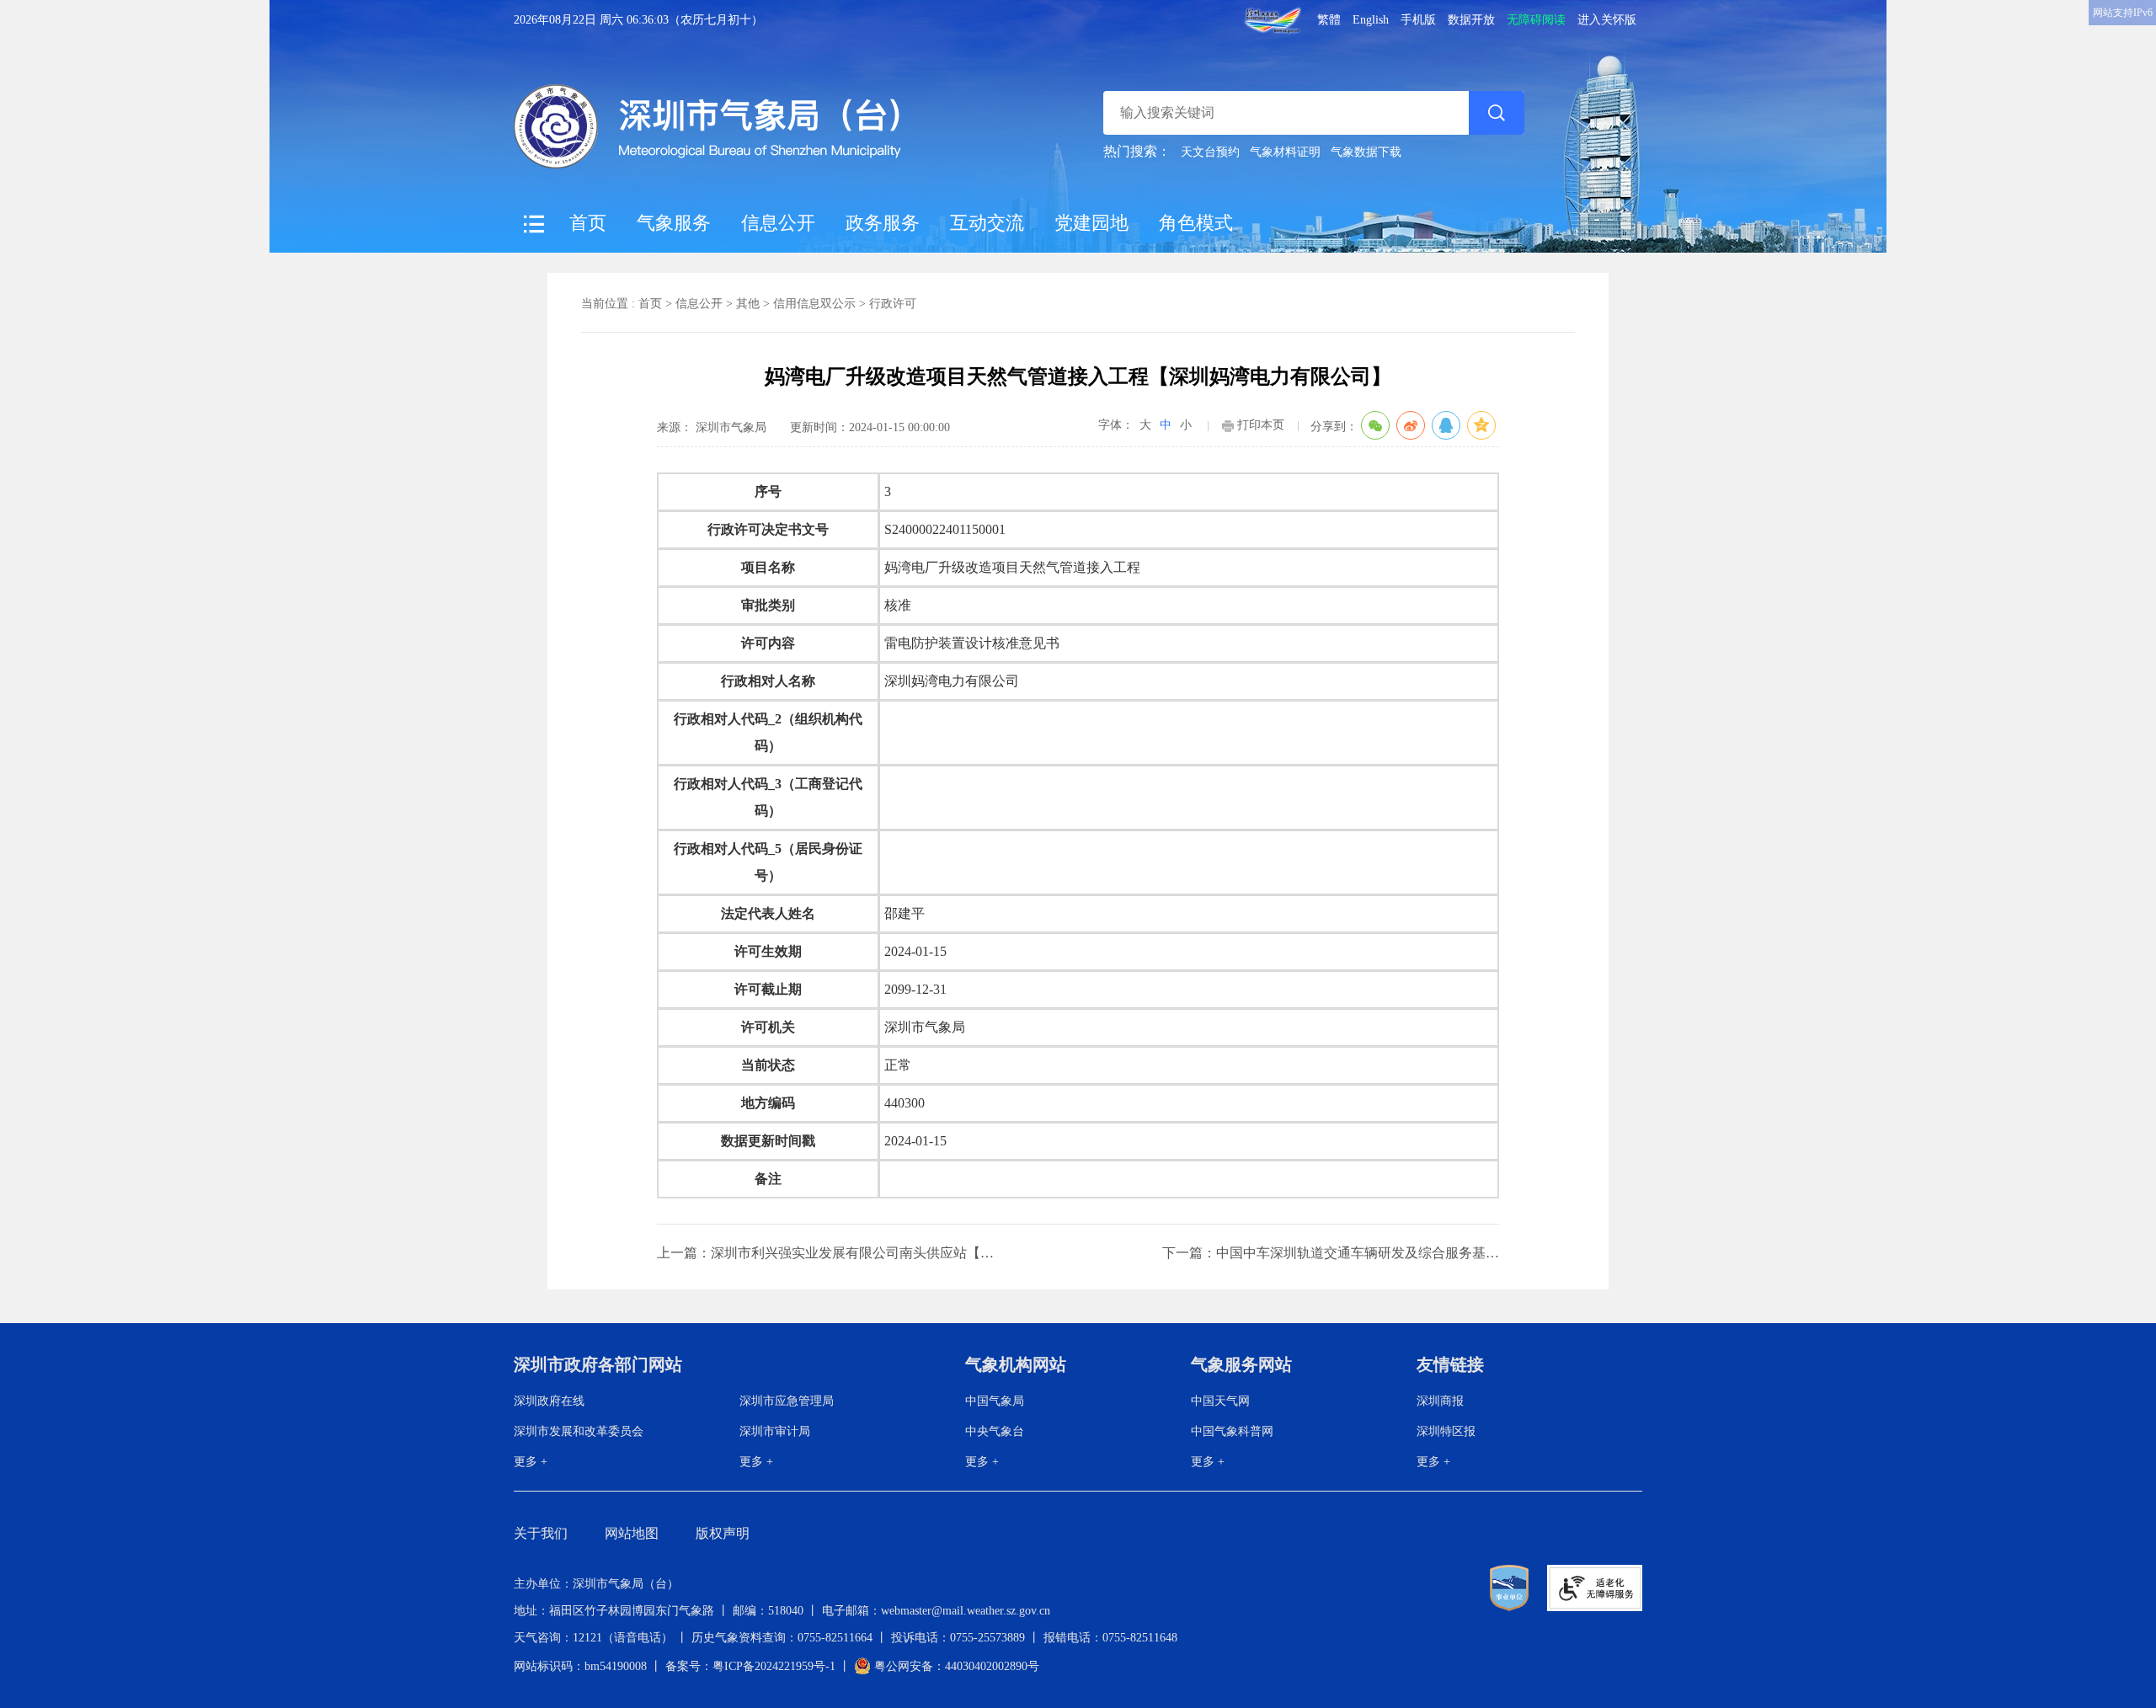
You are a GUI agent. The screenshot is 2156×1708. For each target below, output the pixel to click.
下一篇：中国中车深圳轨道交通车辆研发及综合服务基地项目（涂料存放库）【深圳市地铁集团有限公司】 (1331, 1253)
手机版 (1418, 20)
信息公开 (778, 223)
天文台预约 (1210, 152)
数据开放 (1471, 20)
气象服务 (674, 223)
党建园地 (1091, 223)
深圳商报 (1440, 1401)
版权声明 (723, 1533)
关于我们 (541, 1533)
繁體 (1329, 20)
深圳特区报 (1446, 1431)
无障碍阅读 (1536, 20)
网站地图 (632, 1533)
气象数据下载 (1366, 152)
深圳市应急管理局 (787, 1401)
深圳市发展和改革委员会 (579, 1431)
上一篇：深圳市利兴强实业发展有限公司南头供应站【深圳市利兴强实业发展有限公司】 (825, 1253)
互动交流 (987, 223)
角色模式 (1196, 223)
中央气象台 (995, 1431)
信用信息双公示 (814, 304)
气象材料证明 (1285, 152)
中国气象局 (995, 1401)
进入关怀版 (1607, 20)
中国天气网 (1220, 1401)
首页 (588, 223)
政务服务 (883, 223)
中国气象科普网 (1232, 1431)
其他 (748, 304)
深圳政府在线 (549, 1401)
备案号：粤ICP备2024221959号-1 (750, 1666)
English (1371, 20)
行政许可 (893, 304)
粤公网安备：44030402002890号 (955, 1666)
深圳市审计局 (775, 1431)
